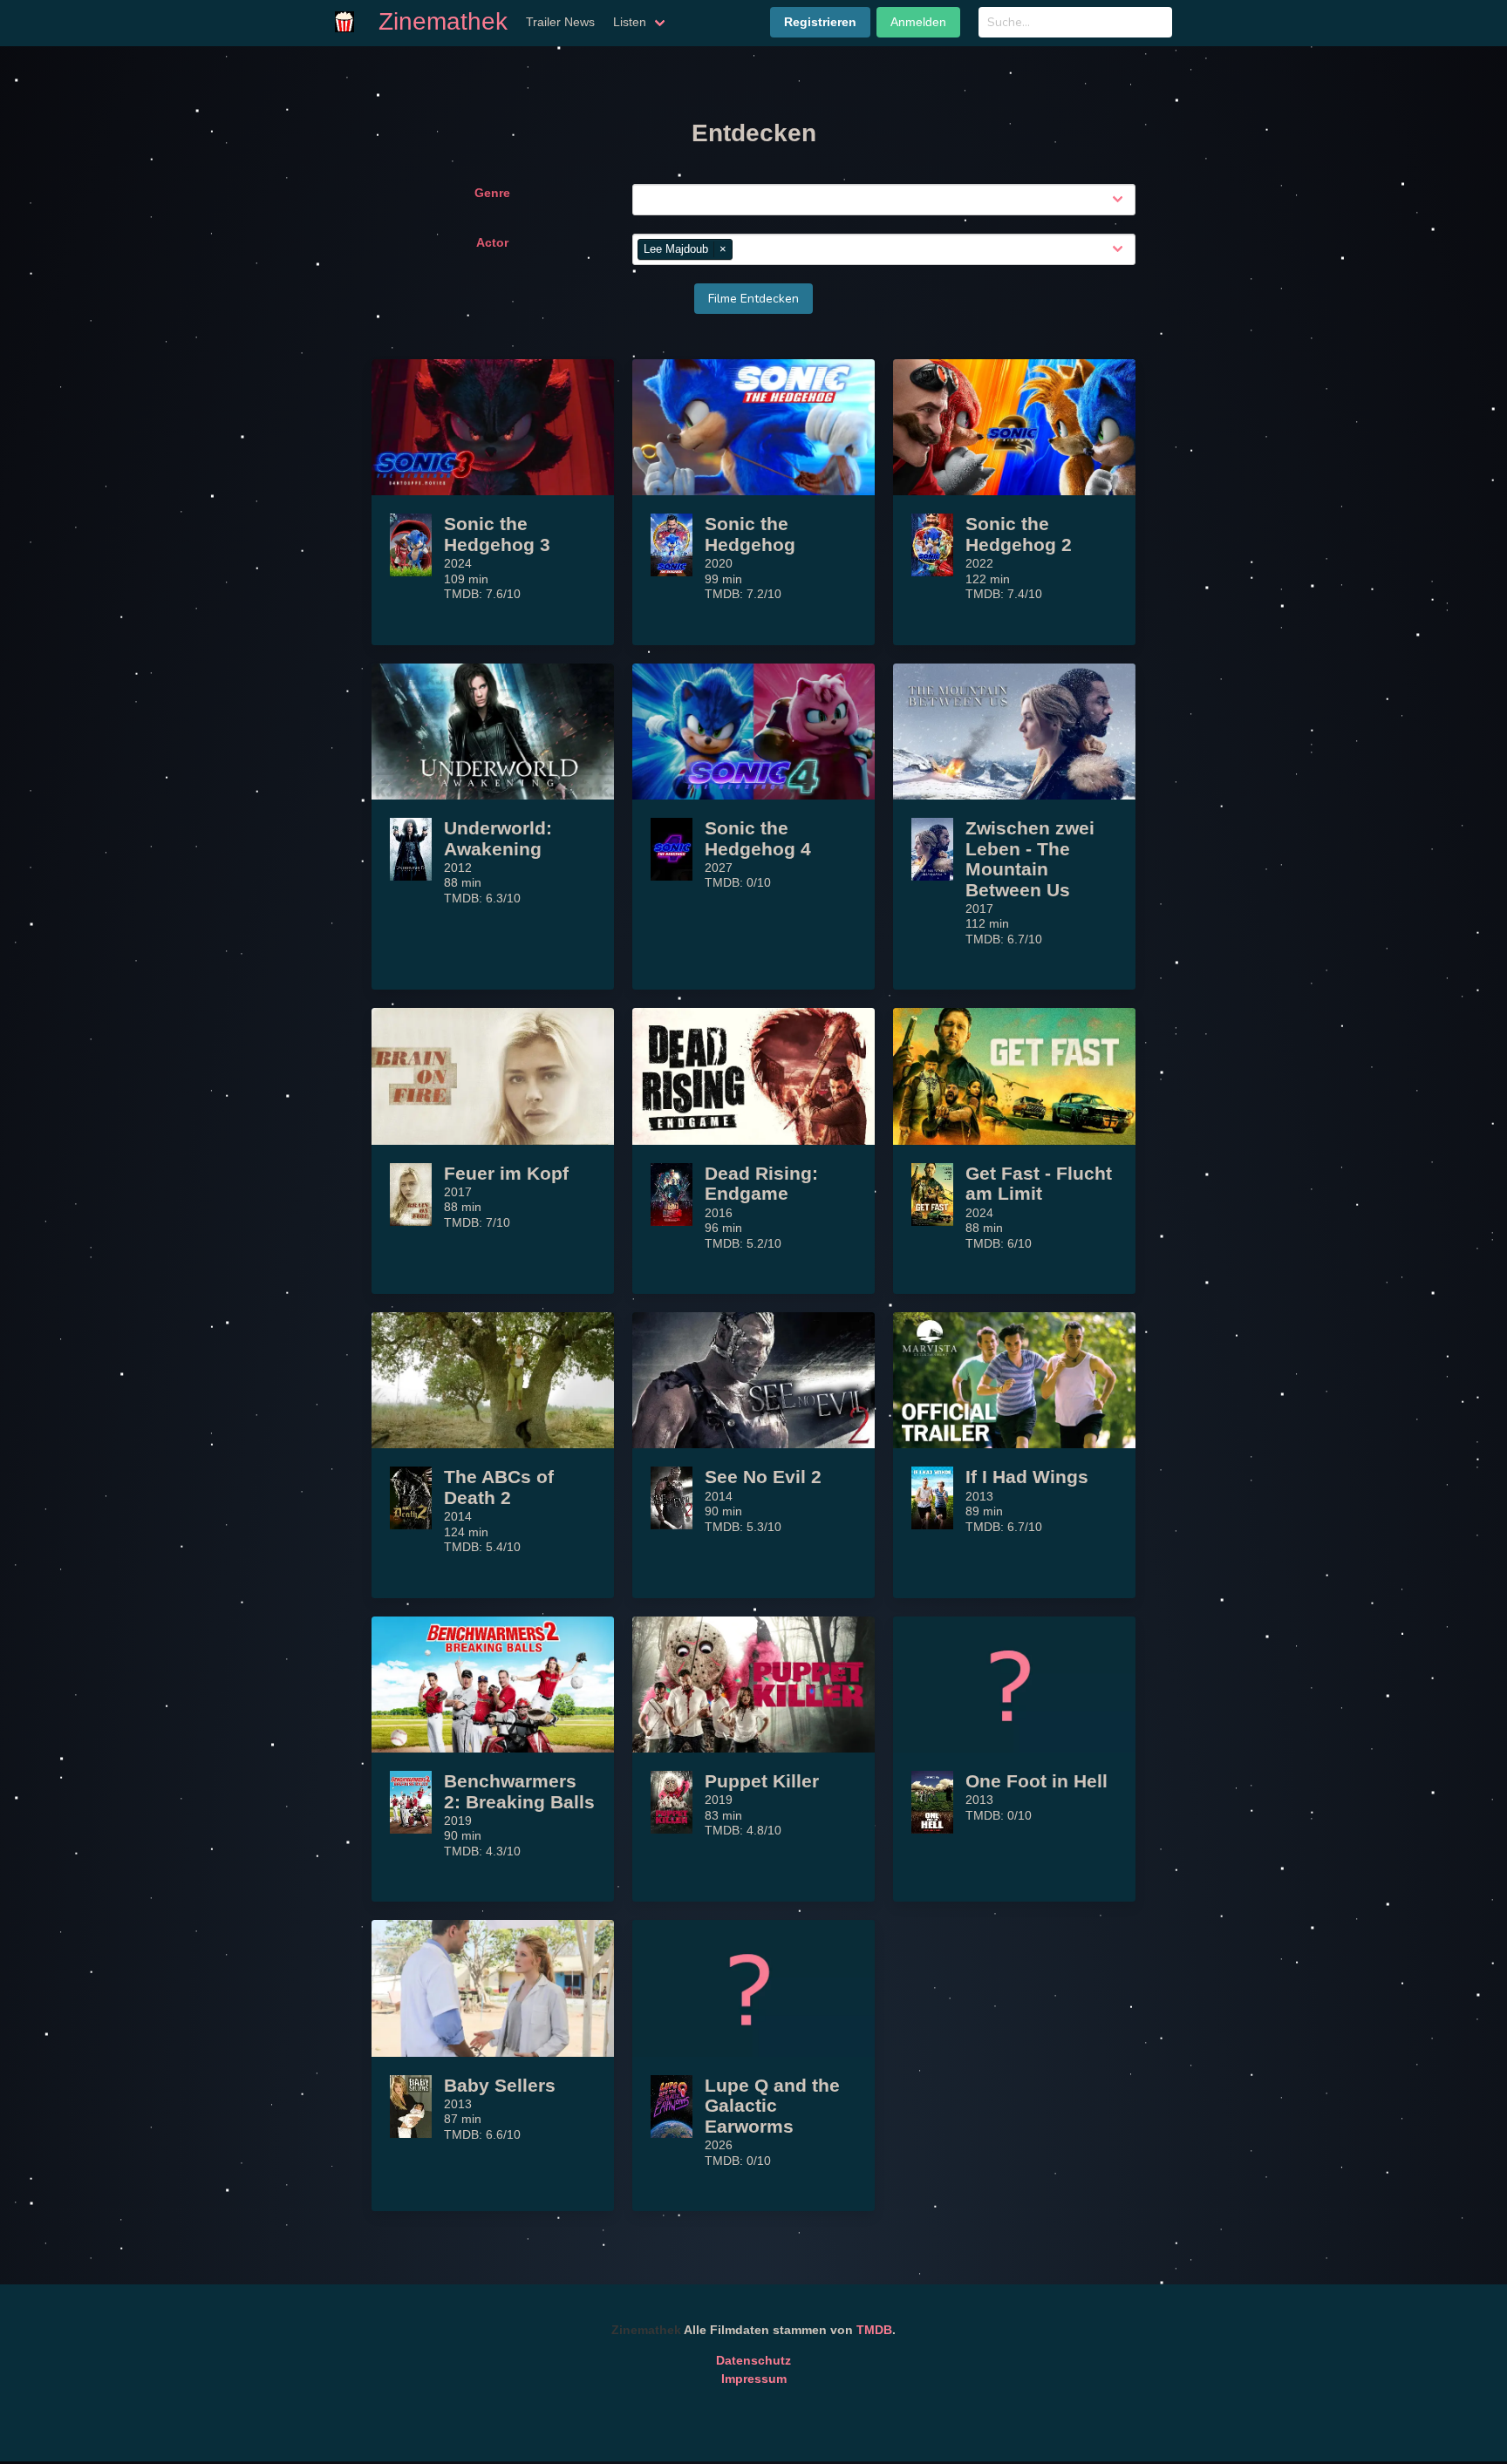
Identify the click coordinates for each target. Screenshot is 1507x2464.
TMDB (874, 2330)
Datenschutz (753, 2360)
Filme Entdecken (753, 299)
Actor (492, 242)
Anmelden (918, 22)
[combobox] (887, 200)
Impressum (754, 2379)
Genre (492, 193)
